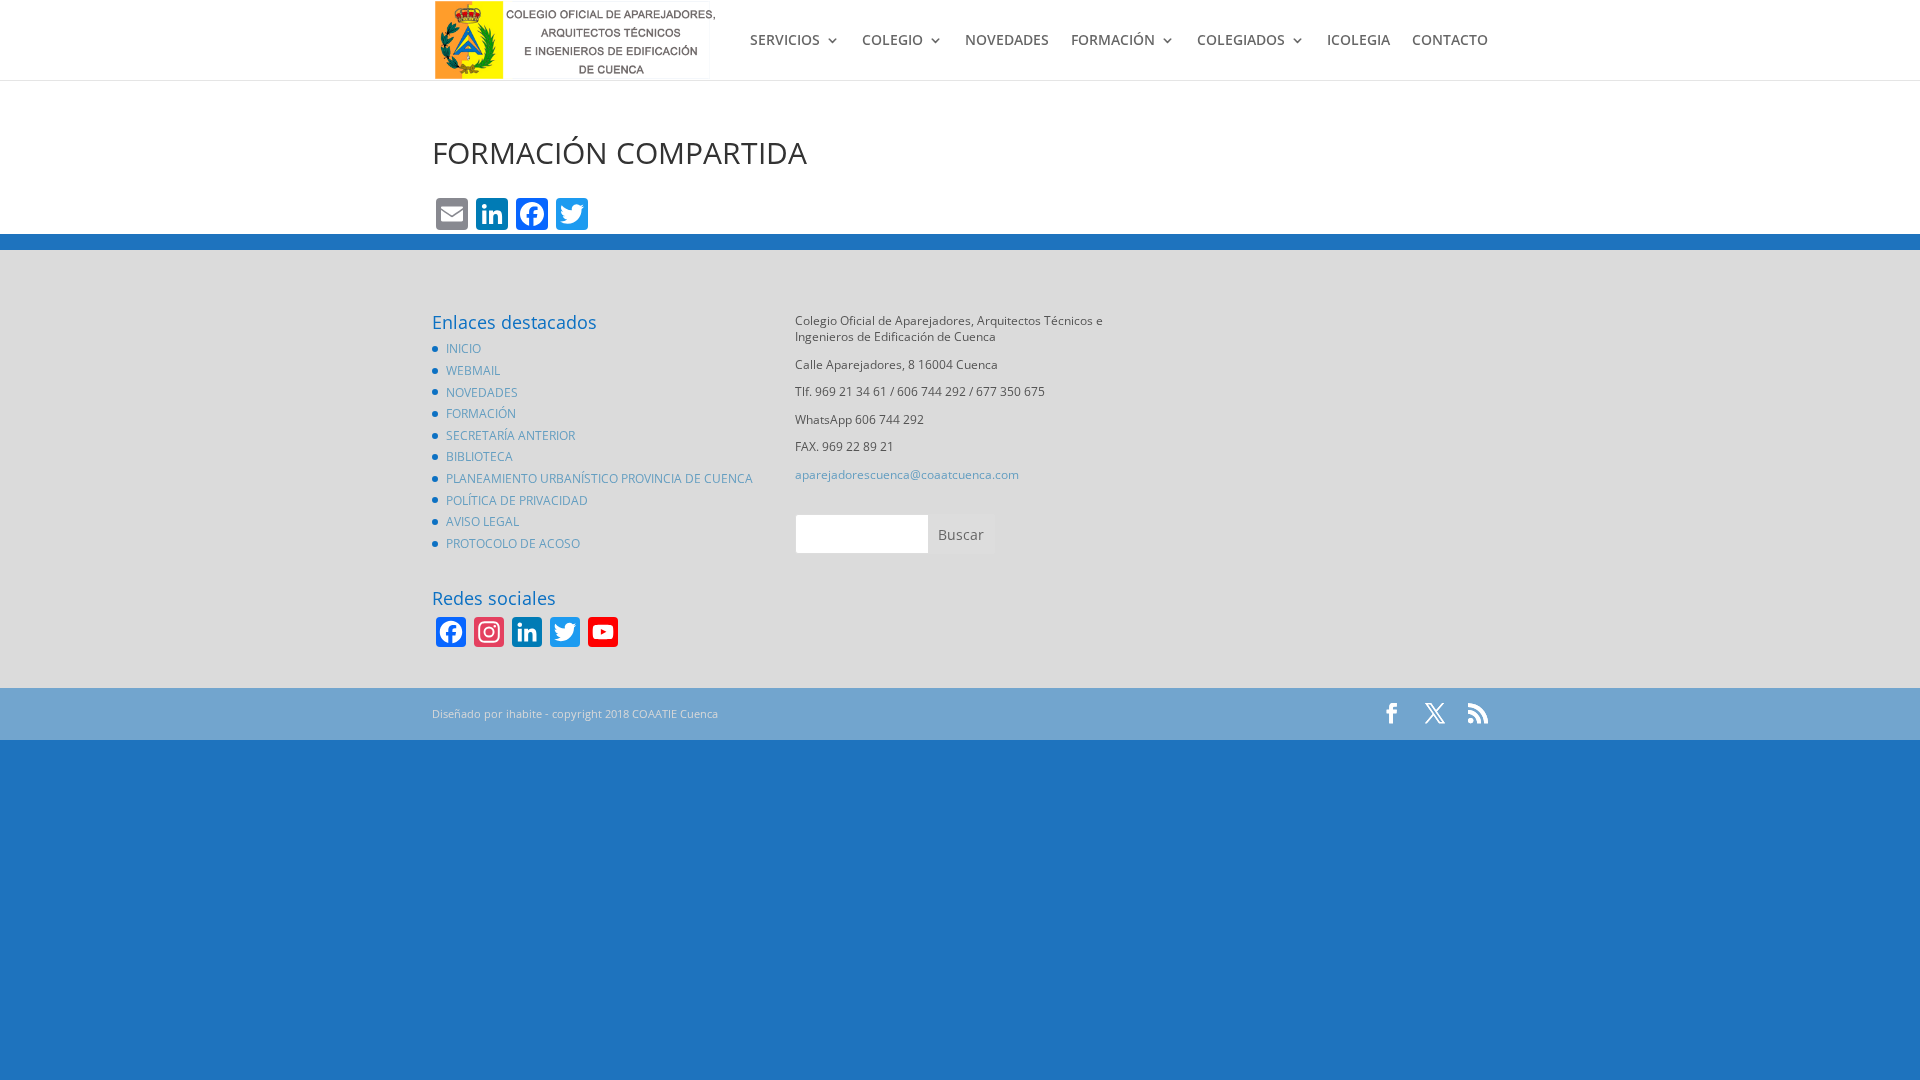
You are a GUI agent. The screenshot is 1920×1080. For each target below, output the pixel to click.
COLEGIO (892, 41)
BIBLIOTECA (479, 456)
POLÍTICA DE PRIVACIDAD (517, 500)
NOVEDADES (1007, 41)
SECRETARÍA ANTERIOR (510, 435)
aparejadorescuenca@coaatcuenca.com (907, 474)
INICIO (463, 348)
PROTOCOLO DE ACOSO (513, 543)
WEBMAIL (473, 370)
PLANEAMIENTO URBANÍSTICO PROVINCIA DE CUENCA (599, 478)
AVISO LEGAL (482, 521)
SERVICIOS (785, 41)
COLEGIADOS (1241, 41)
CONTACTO (1450, 41)
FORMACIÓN (1113, 41)
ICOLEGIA (1358, 41)
